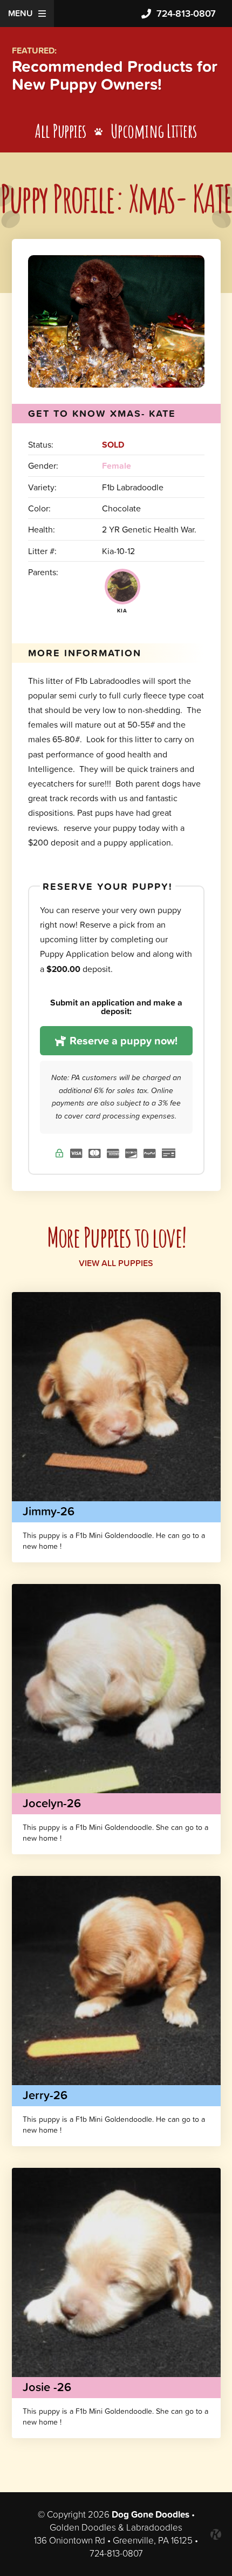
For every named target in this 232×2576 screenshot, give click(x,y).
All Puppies (61, 131)
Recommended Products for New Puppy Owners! (115, 75)
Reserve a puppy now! (122, 1041)
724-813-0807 (186, 13)
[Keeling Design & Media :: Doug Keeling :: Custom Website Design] (216, 2534)
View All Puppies (116, 1263)
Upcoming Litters (154, 131)
